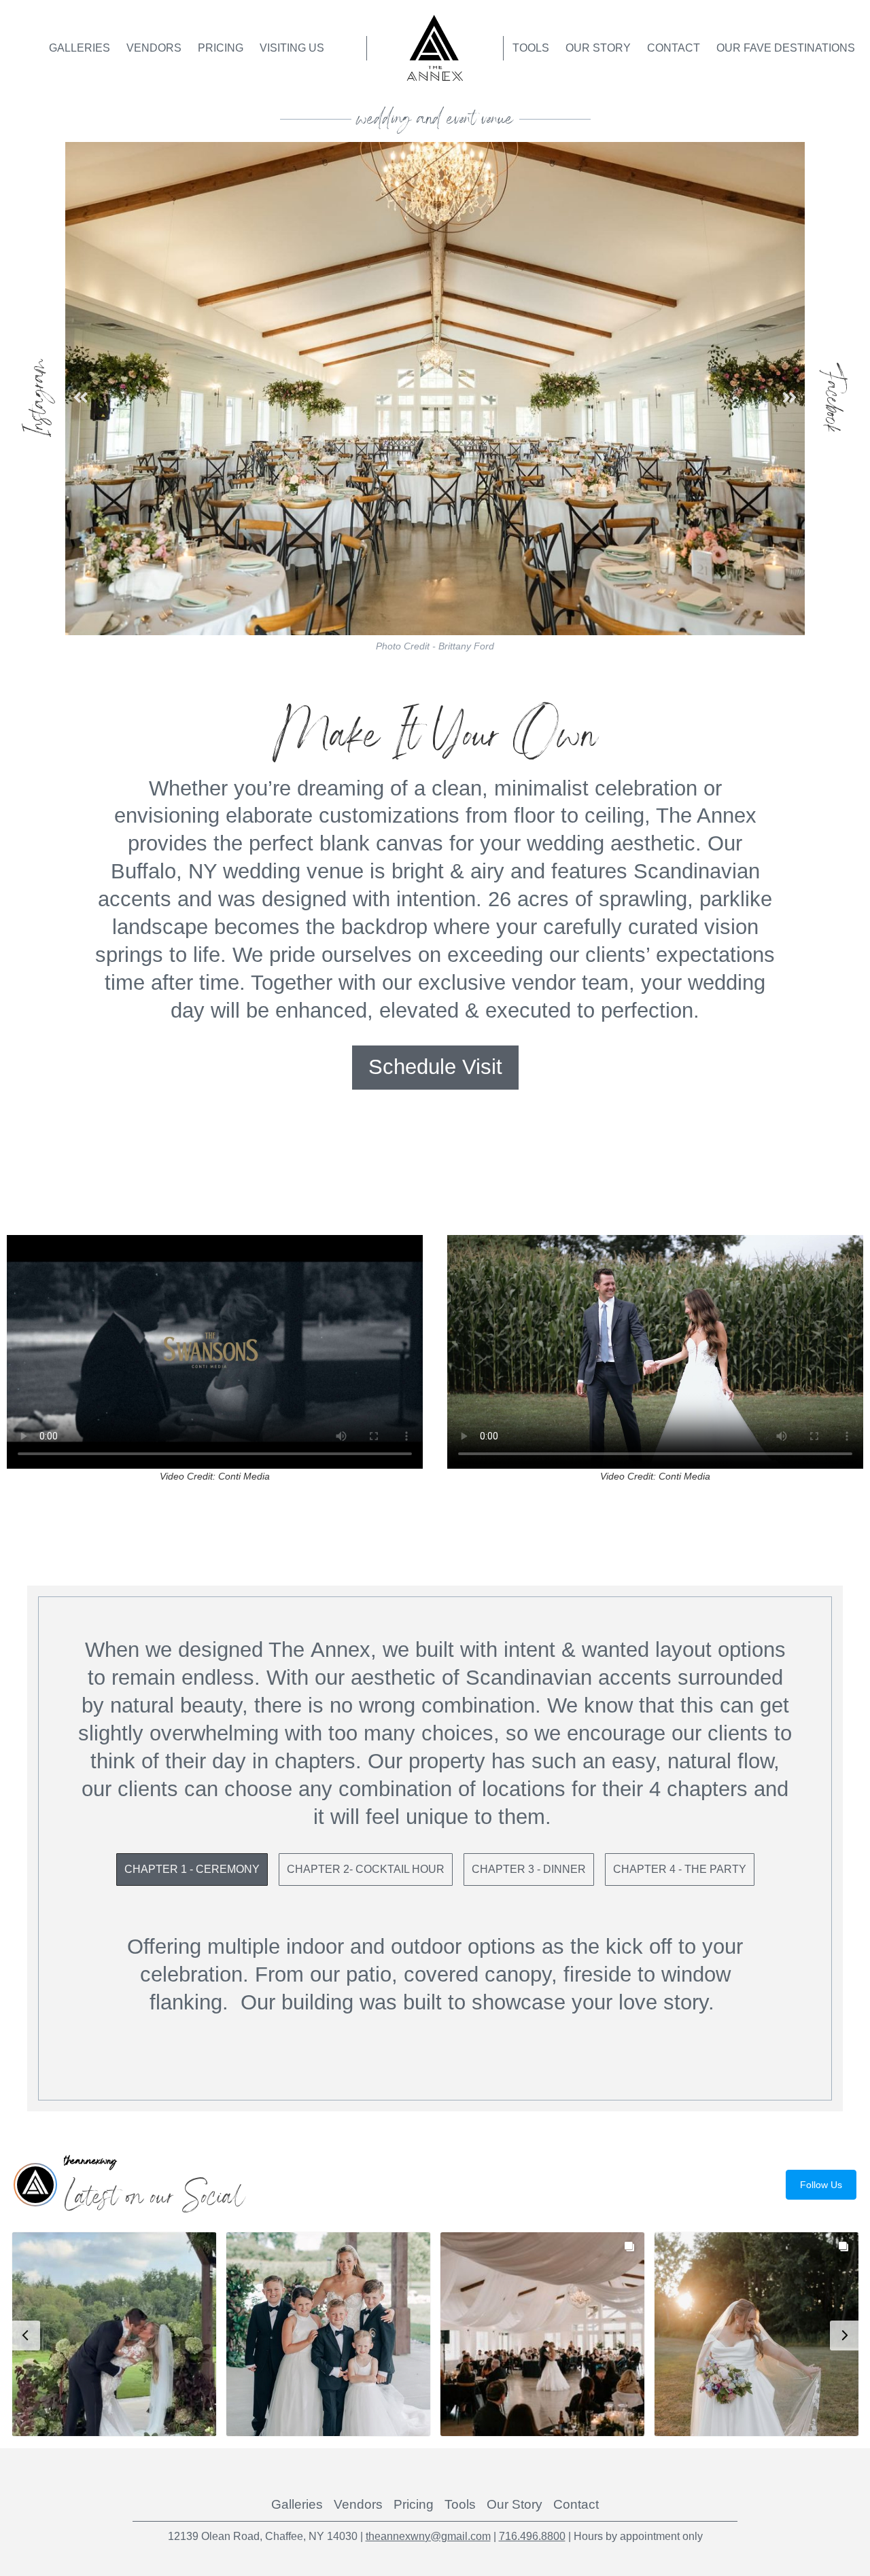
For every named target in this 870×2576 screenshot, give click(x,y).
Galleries (80, 48)
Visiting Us (292, 48)
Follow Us (821, 2185)
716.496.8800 (532, 2536)
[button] (81, 398)
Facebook (832, 398)
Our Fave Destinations (786, 48)
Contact (674, 48)
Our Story (598, 48)
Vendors (154, 48)
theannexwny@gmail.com (428, 2536)
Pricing (221, 48)
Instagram (38, 398)
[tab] (192, 1870)
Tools (531, 48)
